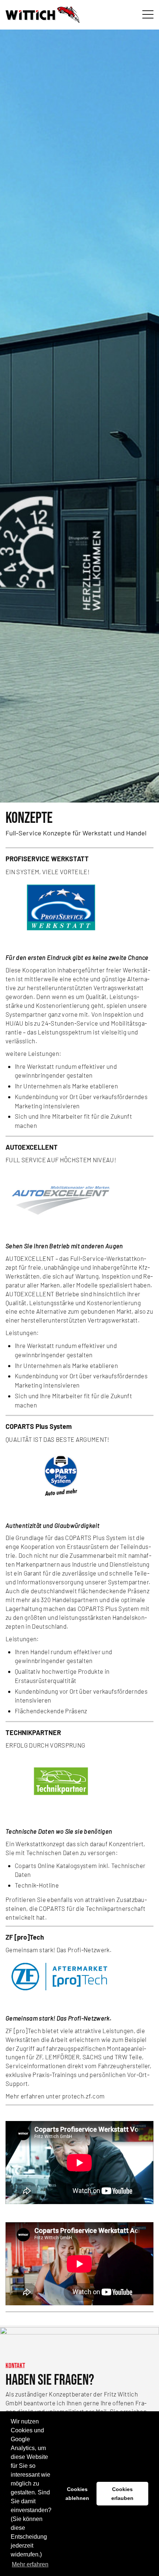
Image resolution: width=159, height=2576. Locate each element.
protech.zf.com (84, 2096)
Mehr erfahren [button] (30, 2564)
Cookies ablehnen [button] (77, 2494)
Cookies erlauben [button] (122, 2494)
